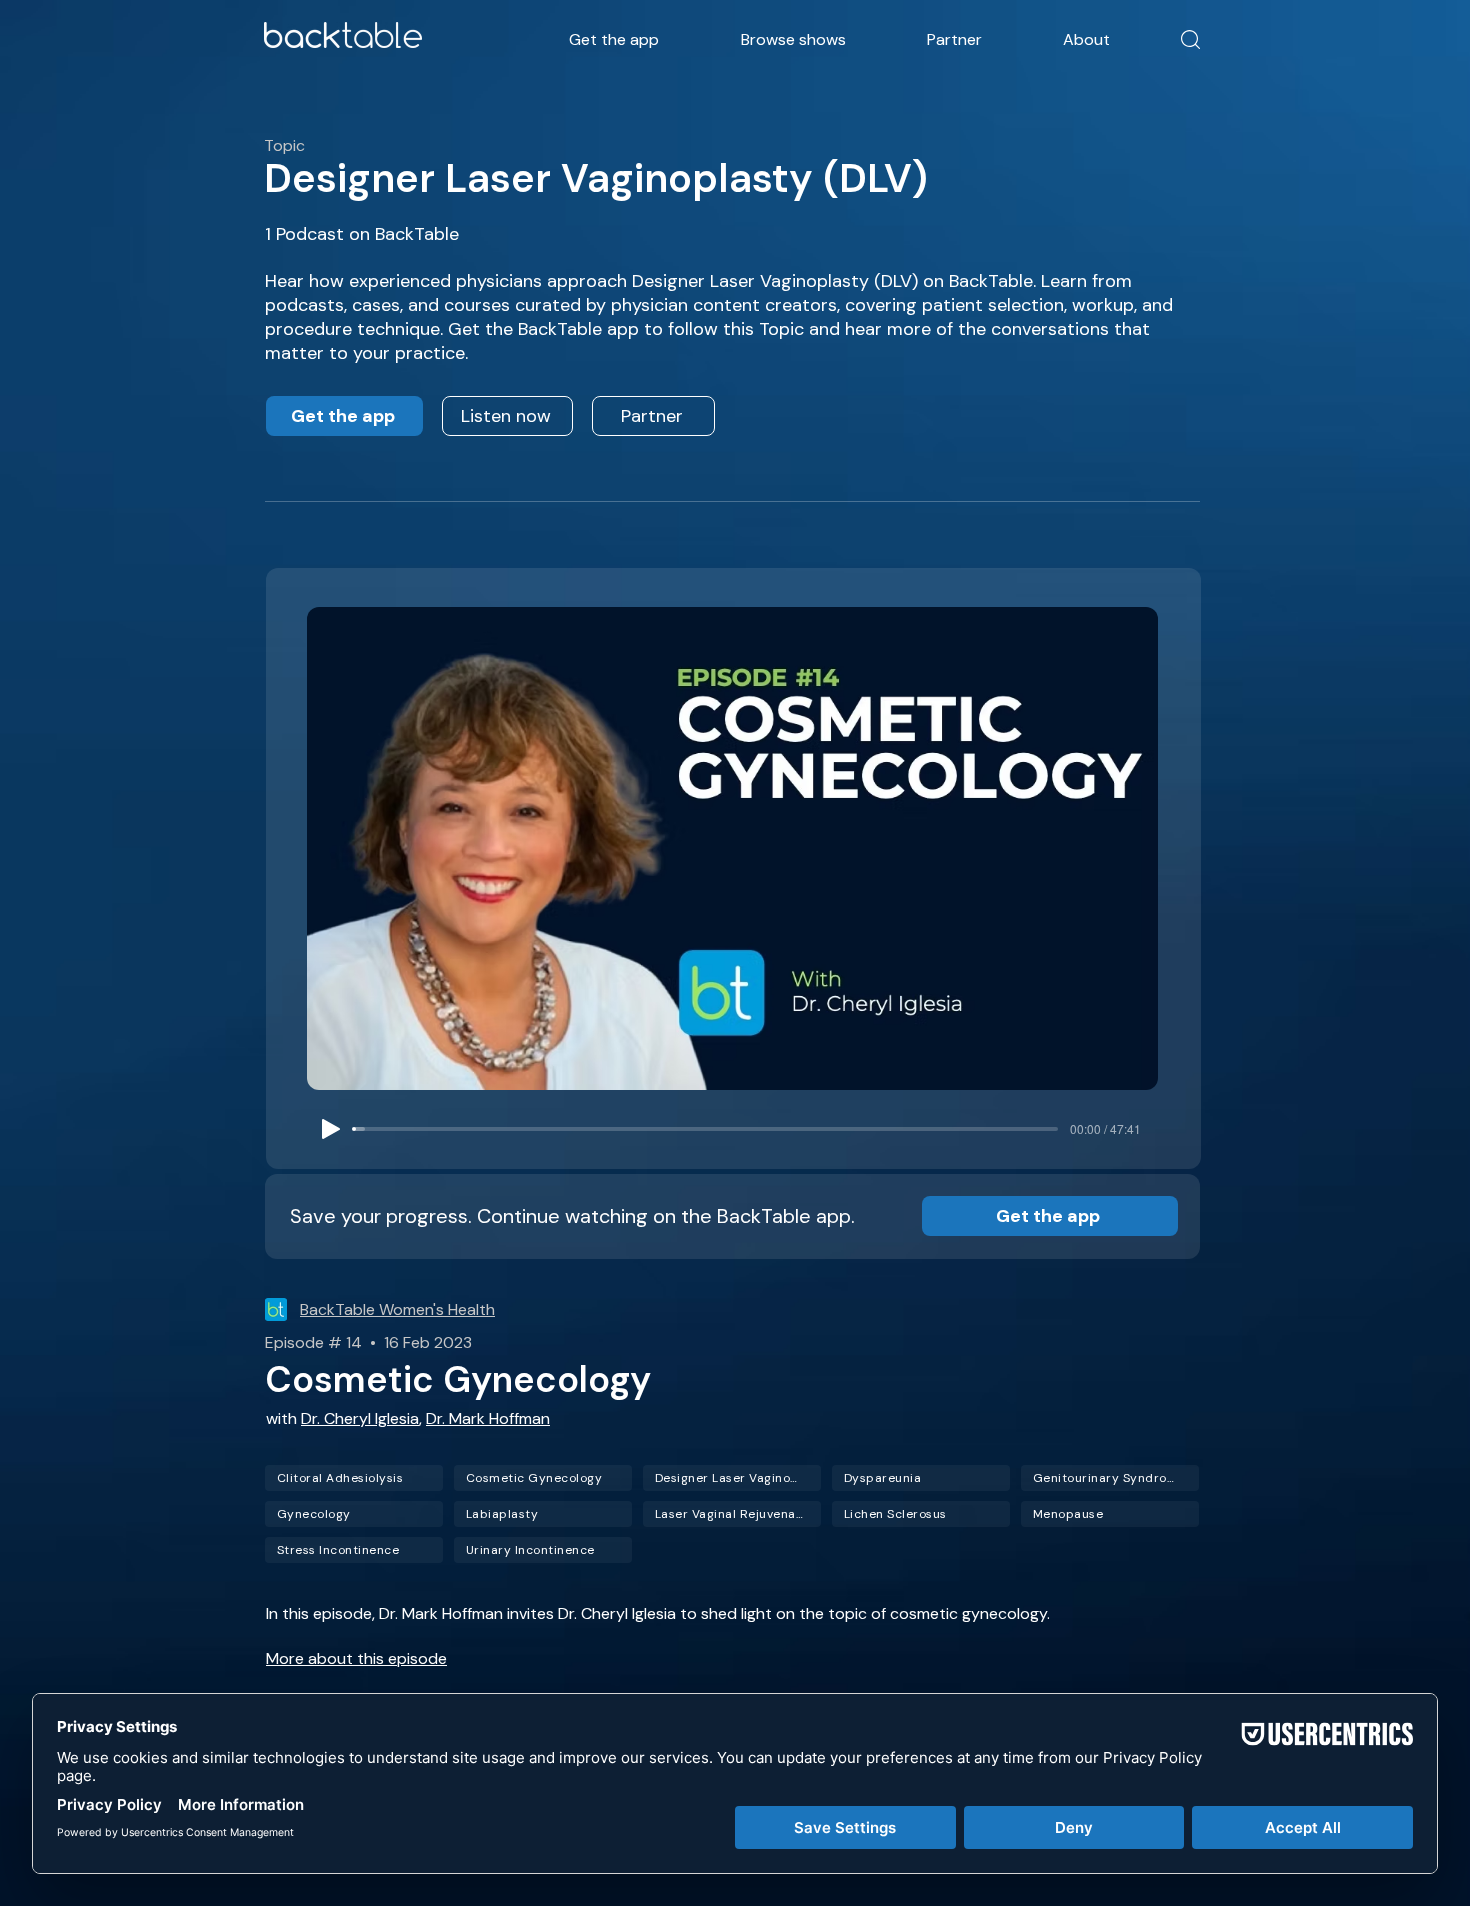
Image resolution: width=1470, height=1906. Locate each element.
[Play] (331, 1129)
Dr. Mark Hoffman (488, 1418)
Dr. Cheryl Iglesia (360, 1418)
